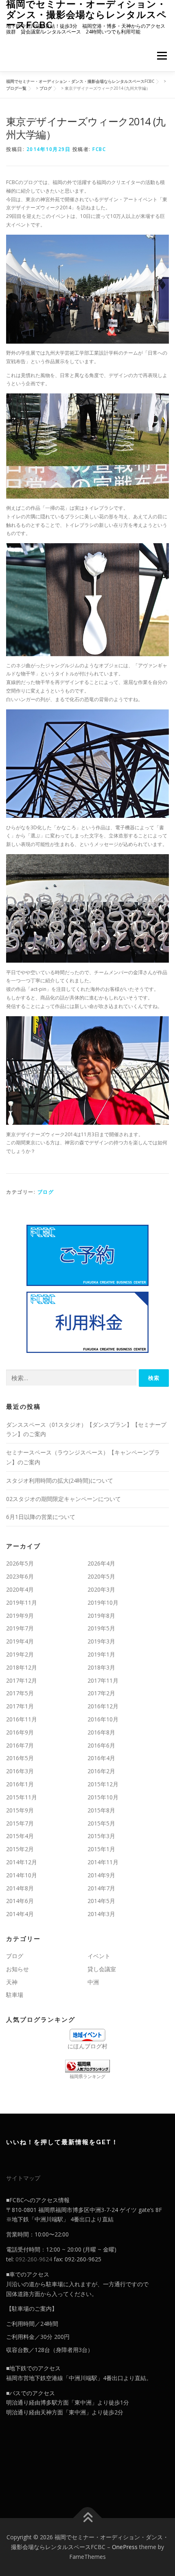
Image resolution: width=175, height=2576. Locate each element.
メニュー (162, 56)
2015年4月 (20, 1836)
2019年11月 (22, 1602)
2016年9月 (20, 1732)
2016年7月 (20, 1745)
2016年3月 (20, 1771)
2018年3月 (101, 1667)
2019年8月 (101, 1616)
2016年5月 (20, 1758)
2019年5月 (101, 1628)
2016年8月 (101, 1732)
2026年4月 (101, 1563)
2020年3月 (101, 1589)
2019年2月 (20, 1654)
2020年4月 (20, 1589)
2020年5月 (101, 1576)
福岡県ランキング (87, 2076)
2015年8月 (101, 1810)
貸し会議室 (102, 1969)
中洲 (93, 1982)
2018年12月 (22, 1667)
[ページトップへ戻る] (88, 2518)
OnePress (125, 2547)
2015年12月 (103, 1784)
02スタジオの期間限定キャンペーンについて (63, 1499)
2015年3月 (101, 1836)
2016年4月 (101, 1758)
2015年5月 (101, 1823)
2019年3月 (101, 1641)
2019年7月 (20, 1628)
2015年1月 (101, 1849)
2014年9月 (101, 1875)
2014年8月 (20, 1888)
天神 (12, 1982)
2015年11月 (22, 1797)
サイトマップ (23, 2178)
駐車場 (15, 1995)
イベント (99, 1956)
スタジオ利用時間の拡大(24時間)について (60, 1480)
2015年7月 (20, 1823)
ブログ (46, 1192)
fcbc (99, 149)
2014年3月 (101, 1914)
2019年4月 (20, 1641)
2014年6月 (20, 1901)
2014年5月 (101, 1901)
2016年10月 (103, 1719)
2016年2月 (101, 1771)
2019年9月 (20, 1616)
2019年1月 (101, 1654)
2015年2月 (20, 1849)
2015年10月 (103, 1797)
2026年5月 (20, 1563)
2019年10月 (103, 1602)
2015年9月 (20, 1810)
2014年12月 (22, 1862)
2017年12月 (22, 1680)
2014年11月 (103, 1862)
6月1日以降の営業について (41, 1517)
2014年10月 (22, 1875)
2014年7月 (101, 1888)
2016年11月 (22, 1719)
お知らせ (17, 1969)
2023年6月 (20, 1576)
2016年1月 (20, 1784)
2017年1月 (20, 1706)
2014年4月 (20, 1914)
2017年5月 (20, 1693)
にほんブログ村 (87, 2046)
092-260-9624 (34, 2259)
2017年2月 (101, 1693)
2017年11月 (103, 1680)
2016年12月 (103, 1706)
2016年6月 (101, 1745)
